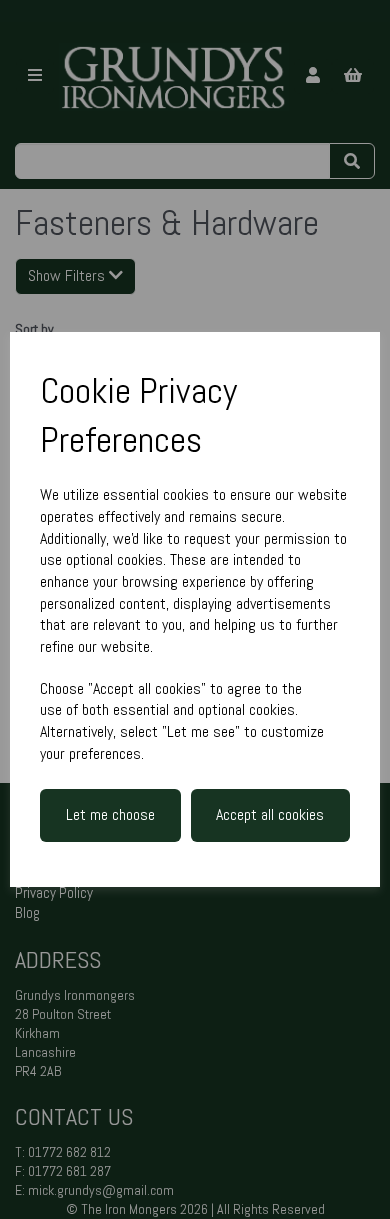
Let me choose (110, 814)
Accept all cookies (270, 814)
